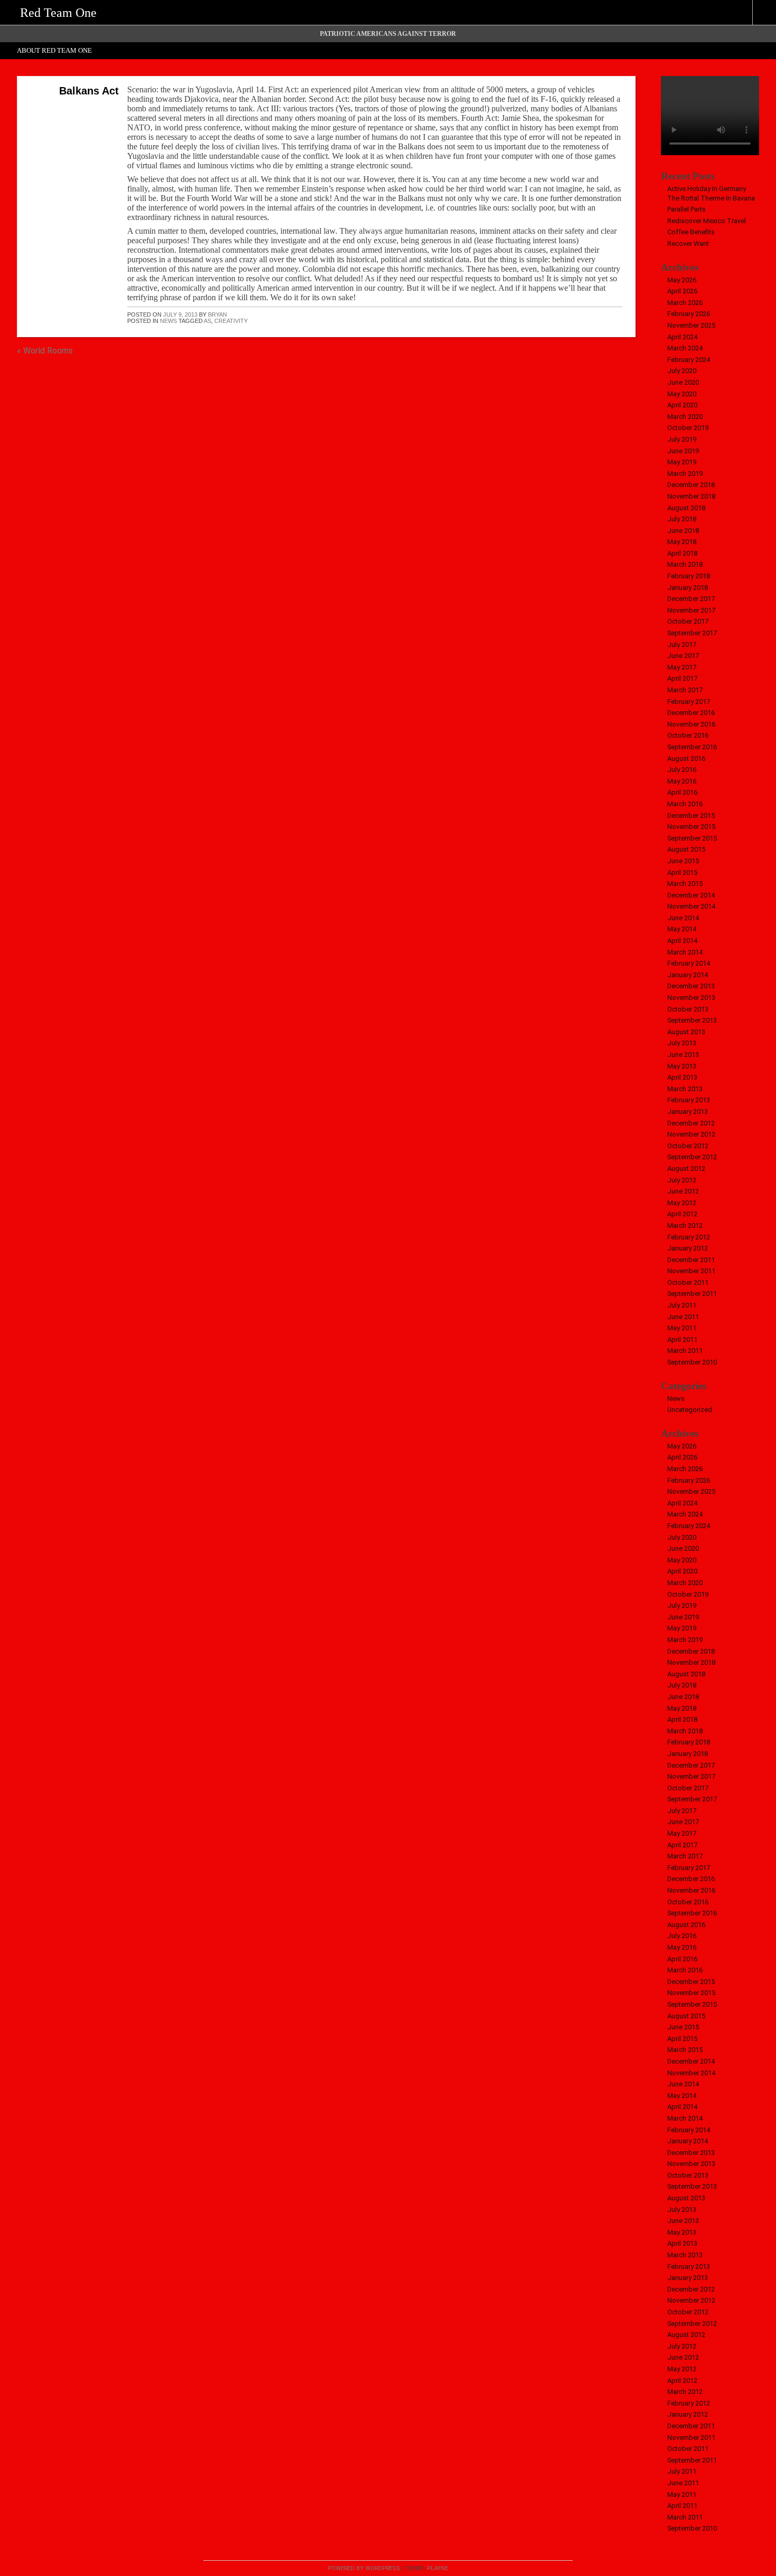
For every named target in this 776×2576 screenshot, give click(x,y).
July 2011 (682, 1305)
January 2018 (688, 588)
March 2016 (685, 804)
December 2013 (691, 986)
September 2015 (692, 838)
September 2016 (692, 747)
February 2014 (689, 963)
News (168, 321)
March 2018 (685, 564)
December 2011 (691, 1260)
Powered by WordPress (364, 2568)
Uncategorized (690, 1410)
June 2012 (683, 1191)
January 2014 (688, 975)
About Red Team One (54, 51)
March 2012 (685, 1225)
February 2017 (689, 702)
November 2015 (691, 827)
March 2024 (685, 348)
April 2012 (682, 1214)
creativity (231, 321)
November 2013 (691, 998)
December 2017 (691, 599)
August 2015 (686, 849)
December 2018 (691, 485)
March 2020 (685, 417)
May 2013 (682, 1066)
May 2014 (682, 929)
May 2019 (682, 462)
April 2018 (682, 553)
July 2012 (682, 1180)
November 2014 (691, 906)
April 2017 (682, 678)
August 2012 (686, 1168)
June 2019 (683, 451)
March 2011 (685, 1351)
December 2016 (691, 713)
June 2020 (683, 382)
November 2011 (691, 1271)
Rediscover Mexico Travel (707, 221)
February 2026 (689, 314)
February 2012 (689, 1237)
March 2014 (685, 952)
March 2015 (685, 884)
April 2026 (682, 291)
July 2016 (682, 770)
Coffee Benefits (691, 232)
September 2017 (692, 633)
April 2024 (682, 337)
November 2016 (691, 724)
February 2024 (689, 360)
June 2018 (683, 531)
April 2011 (682, 1339)
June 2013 (683, 1055)
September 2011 (692, 1294)
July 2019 (682, 439)
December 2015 (691, 815)
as (207, 321)
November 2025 (691, 325)
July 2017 (682, 645)
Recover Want (688, 244)
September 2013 (692, 1020)
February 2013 (689, 1100)
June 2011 (683, 1317)
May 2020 (682, 394)
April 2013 (682, 1077)
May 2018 (682, 542)
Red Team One (58, 13)
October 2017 (688, 621)
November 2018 (691, 496)
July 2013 (682, 1043)
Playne (438, 2568)
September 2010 (692, 1362)
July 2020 (682, 371)
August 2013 (686, 1032)
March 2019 (685, 474)
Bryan (217, 314)
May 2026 (682, 280)
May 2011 (682, 1328)
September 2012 (692, 1157)
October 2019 (688, 428)
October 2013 (688, 1009)
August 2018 (686, 508)
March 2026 (685, 303)
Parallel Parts (687, 209)
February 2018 (689, 576)
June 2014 (683, 918)
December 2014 (691, 895)
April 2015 (682, 872)
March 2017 (685, 690)
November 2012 (691, 1134)
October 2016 (688, 735)
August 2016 (686, 759)
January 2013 (688, 1112)
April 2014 (682, 941)
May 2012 (682, 1203)
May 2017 (682, 667)
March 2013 (685, 1089)
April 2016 (682, 792)
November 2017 (691, 610)
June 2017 (683, 656)
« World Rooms (45, 351)
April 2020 (682, 405)
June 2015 (683, 861)
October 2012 (688, 1146)
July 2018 (682, 519)
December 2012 (691, 1123)
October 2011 (688, 1282)
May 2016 (682, 781)
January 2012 (688, 1248)
